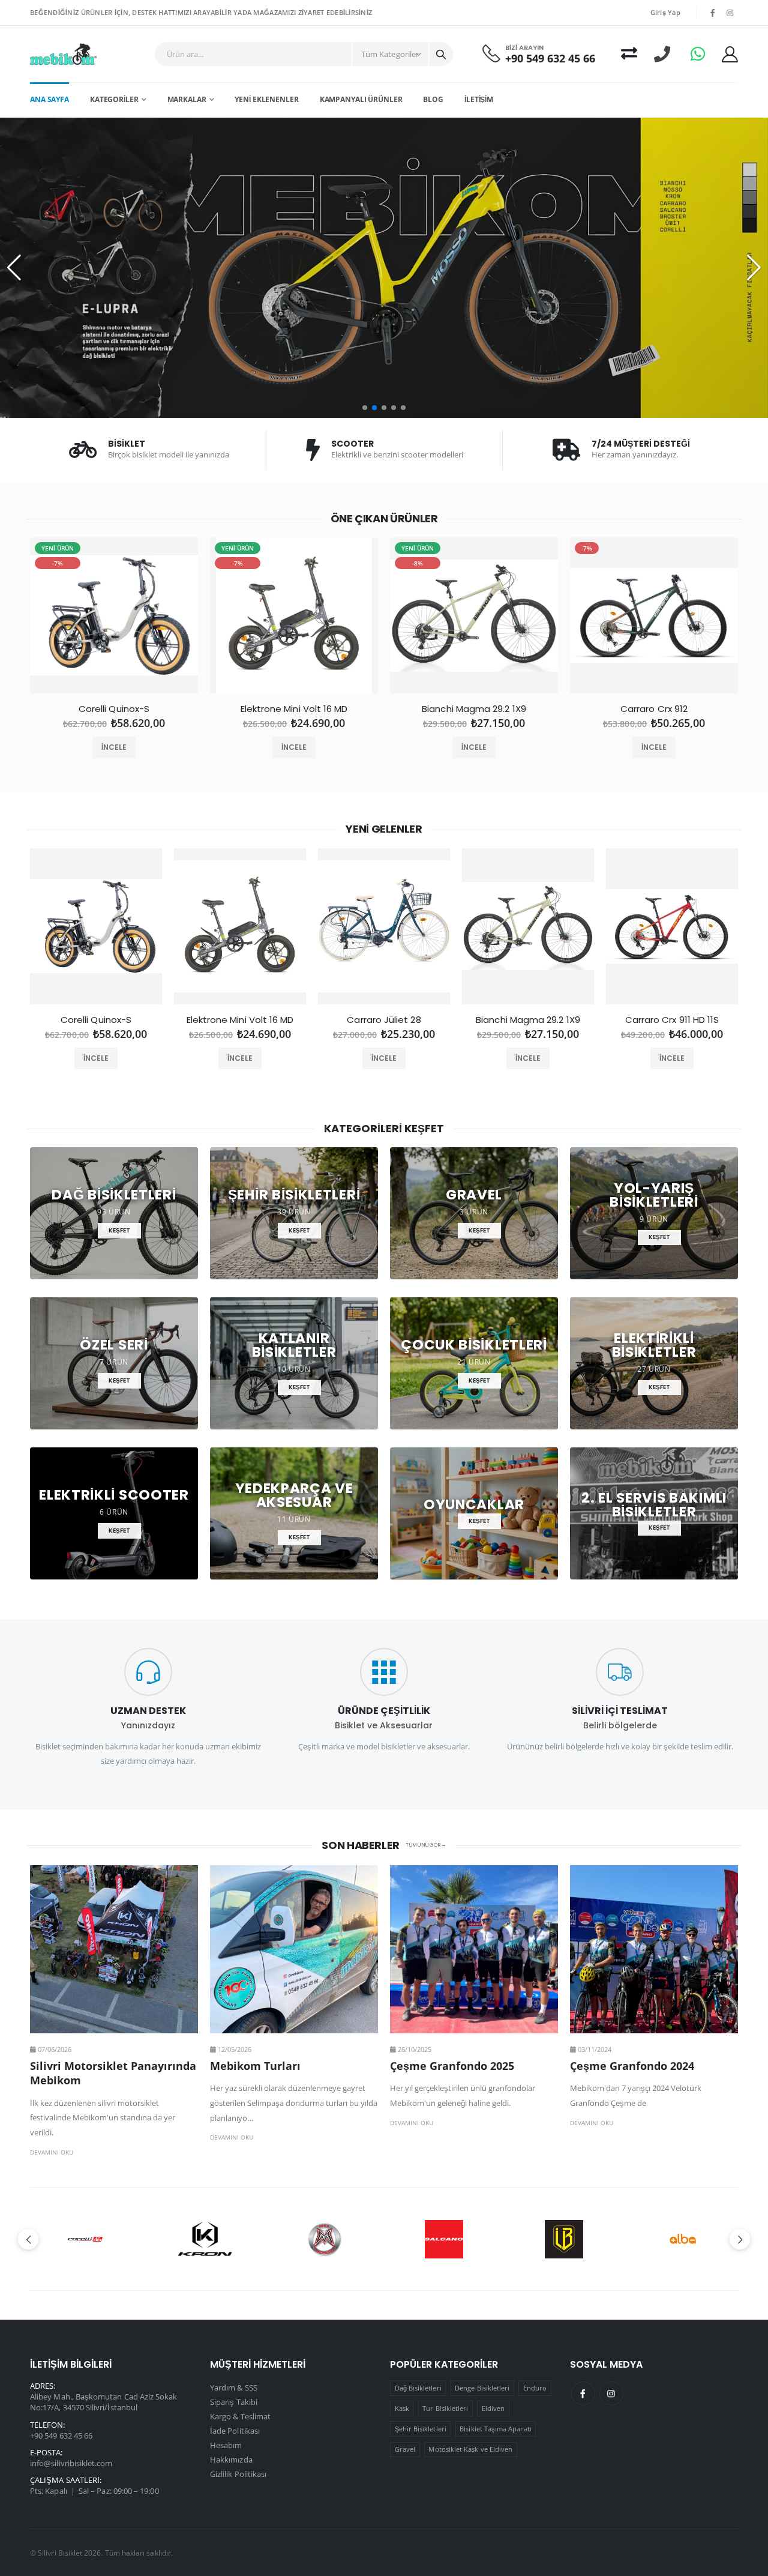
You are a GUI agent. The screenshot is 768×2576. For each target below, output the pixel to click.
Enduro (535, 2388)
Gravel (405, 2449)
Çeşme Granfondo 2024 (632, 2066)
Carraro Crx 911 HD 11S (672, 1020)
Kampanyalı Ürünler (361, 99)
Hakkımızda (231, 2460)
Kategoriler (114, 99)
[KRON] (85, 2239)
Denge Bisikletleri (482, 2388)
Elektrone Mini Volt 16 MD (294, 709)
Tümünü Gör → (426, 1845)
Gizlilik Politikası (238, 2474)
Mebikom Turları (255, 2066)
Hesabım (226, 2445)
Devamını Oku (52, 2152)
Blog (433, 99)
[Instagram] (611, 2394)
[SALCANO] (325, 2239)
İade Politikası (235, 2431)
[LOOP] (684, 2239)
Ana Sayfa (49, 99)
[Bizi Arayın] (662, 54)
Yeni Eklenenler (266, 99)
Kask (402, 2408)
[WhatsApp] (698, 54)
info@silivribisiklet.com (71, 2463)
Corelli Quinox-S (114, 709)
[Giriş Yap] (730, 54)
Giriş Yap (665, 12)
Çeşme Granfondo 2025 (452, 2066)
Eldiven (493, 2408)
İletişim (479, 99)
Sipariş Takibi (234, 2402)
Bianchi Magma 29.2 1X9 (474, 709)
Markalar (187, 99)
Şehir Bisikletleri (421, 2429)
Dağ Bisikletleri (418, 2388)
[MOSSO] (205, 2239)
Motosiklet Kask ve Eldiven (470, 2449)
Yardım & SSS (234, 2387)
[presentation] (20, 620)
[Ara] (441, 54)
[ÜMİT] (444, 2239)
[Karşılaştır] (629, 54)
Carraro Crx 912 (654, 709)
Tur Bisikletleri (445, 2408)
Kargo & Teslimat (240, 2416)
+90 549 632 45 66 (550, 59)
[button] (365, 408)
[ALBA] (564, 2239)
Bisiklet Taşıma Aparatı (496, 2429)
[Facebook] (583, 2394)
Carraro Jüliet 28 (384, 1020)
